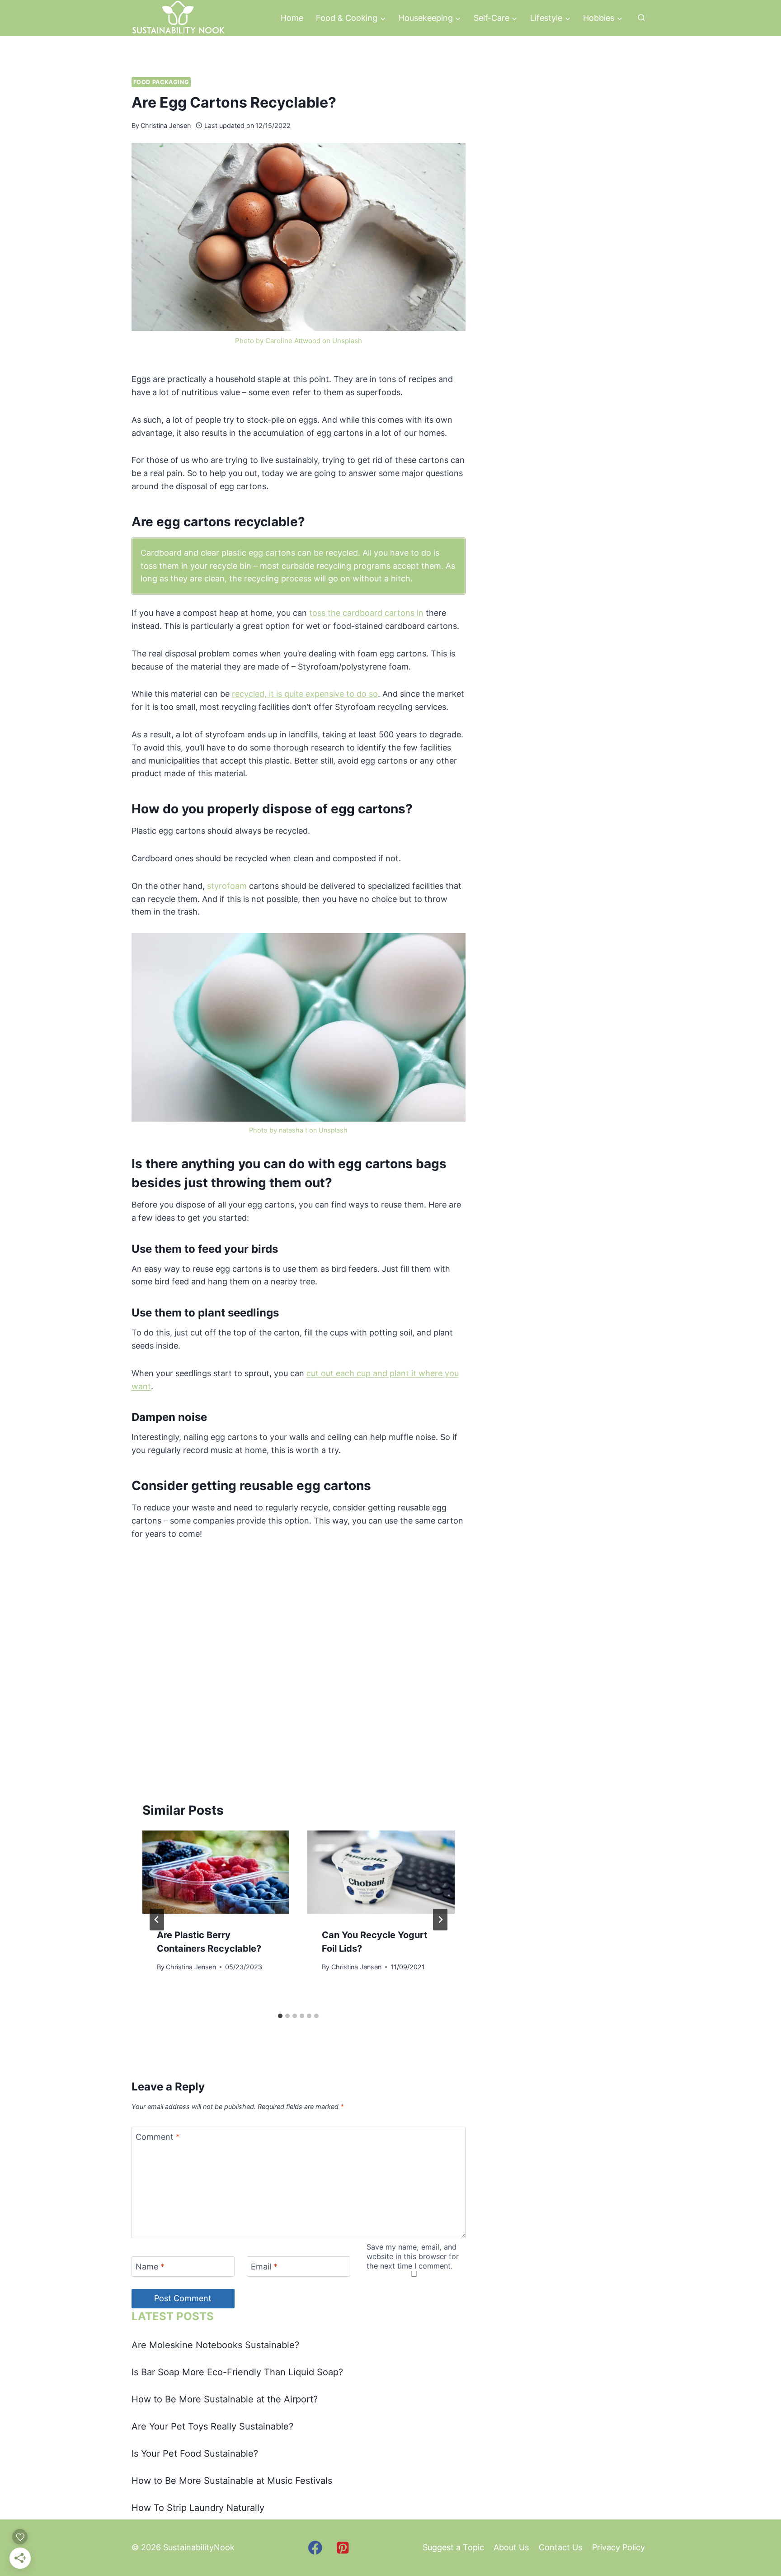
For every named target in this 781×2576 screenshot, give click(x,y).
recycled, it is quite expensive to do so (305, 694)
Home (292, 18)
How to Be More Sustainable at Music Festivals (232, 2481)
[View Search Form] (641, 18)
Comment (158, 2137)
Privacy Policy (619, 2547)
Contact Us (560, 2547)
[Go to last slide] (157, 1920)
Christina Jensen (166, 125)
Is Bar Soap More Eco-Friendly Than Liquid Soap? (237, 2372)
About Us (511, 2547)
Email (264, 2267)
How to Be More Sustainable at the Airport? (225, 2399)
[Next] (440, 1920)
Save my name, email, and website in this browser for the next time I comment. (413, 2256)
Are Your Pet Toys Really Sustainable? (212, 2426)
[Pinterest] (343, 2548)
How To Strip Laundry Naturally (198, 2508)
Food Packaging (161, 82)
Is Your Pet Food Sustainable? (195, 2453)
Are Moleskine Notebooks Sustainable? (215, 2345)
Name (150, 2267)
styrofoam (227, 886)
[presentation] (216, 1872)
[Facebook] (315, 2548)
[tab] (280, 2016)
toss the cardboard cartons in (366, 613)
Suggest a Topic (453, 2547)
